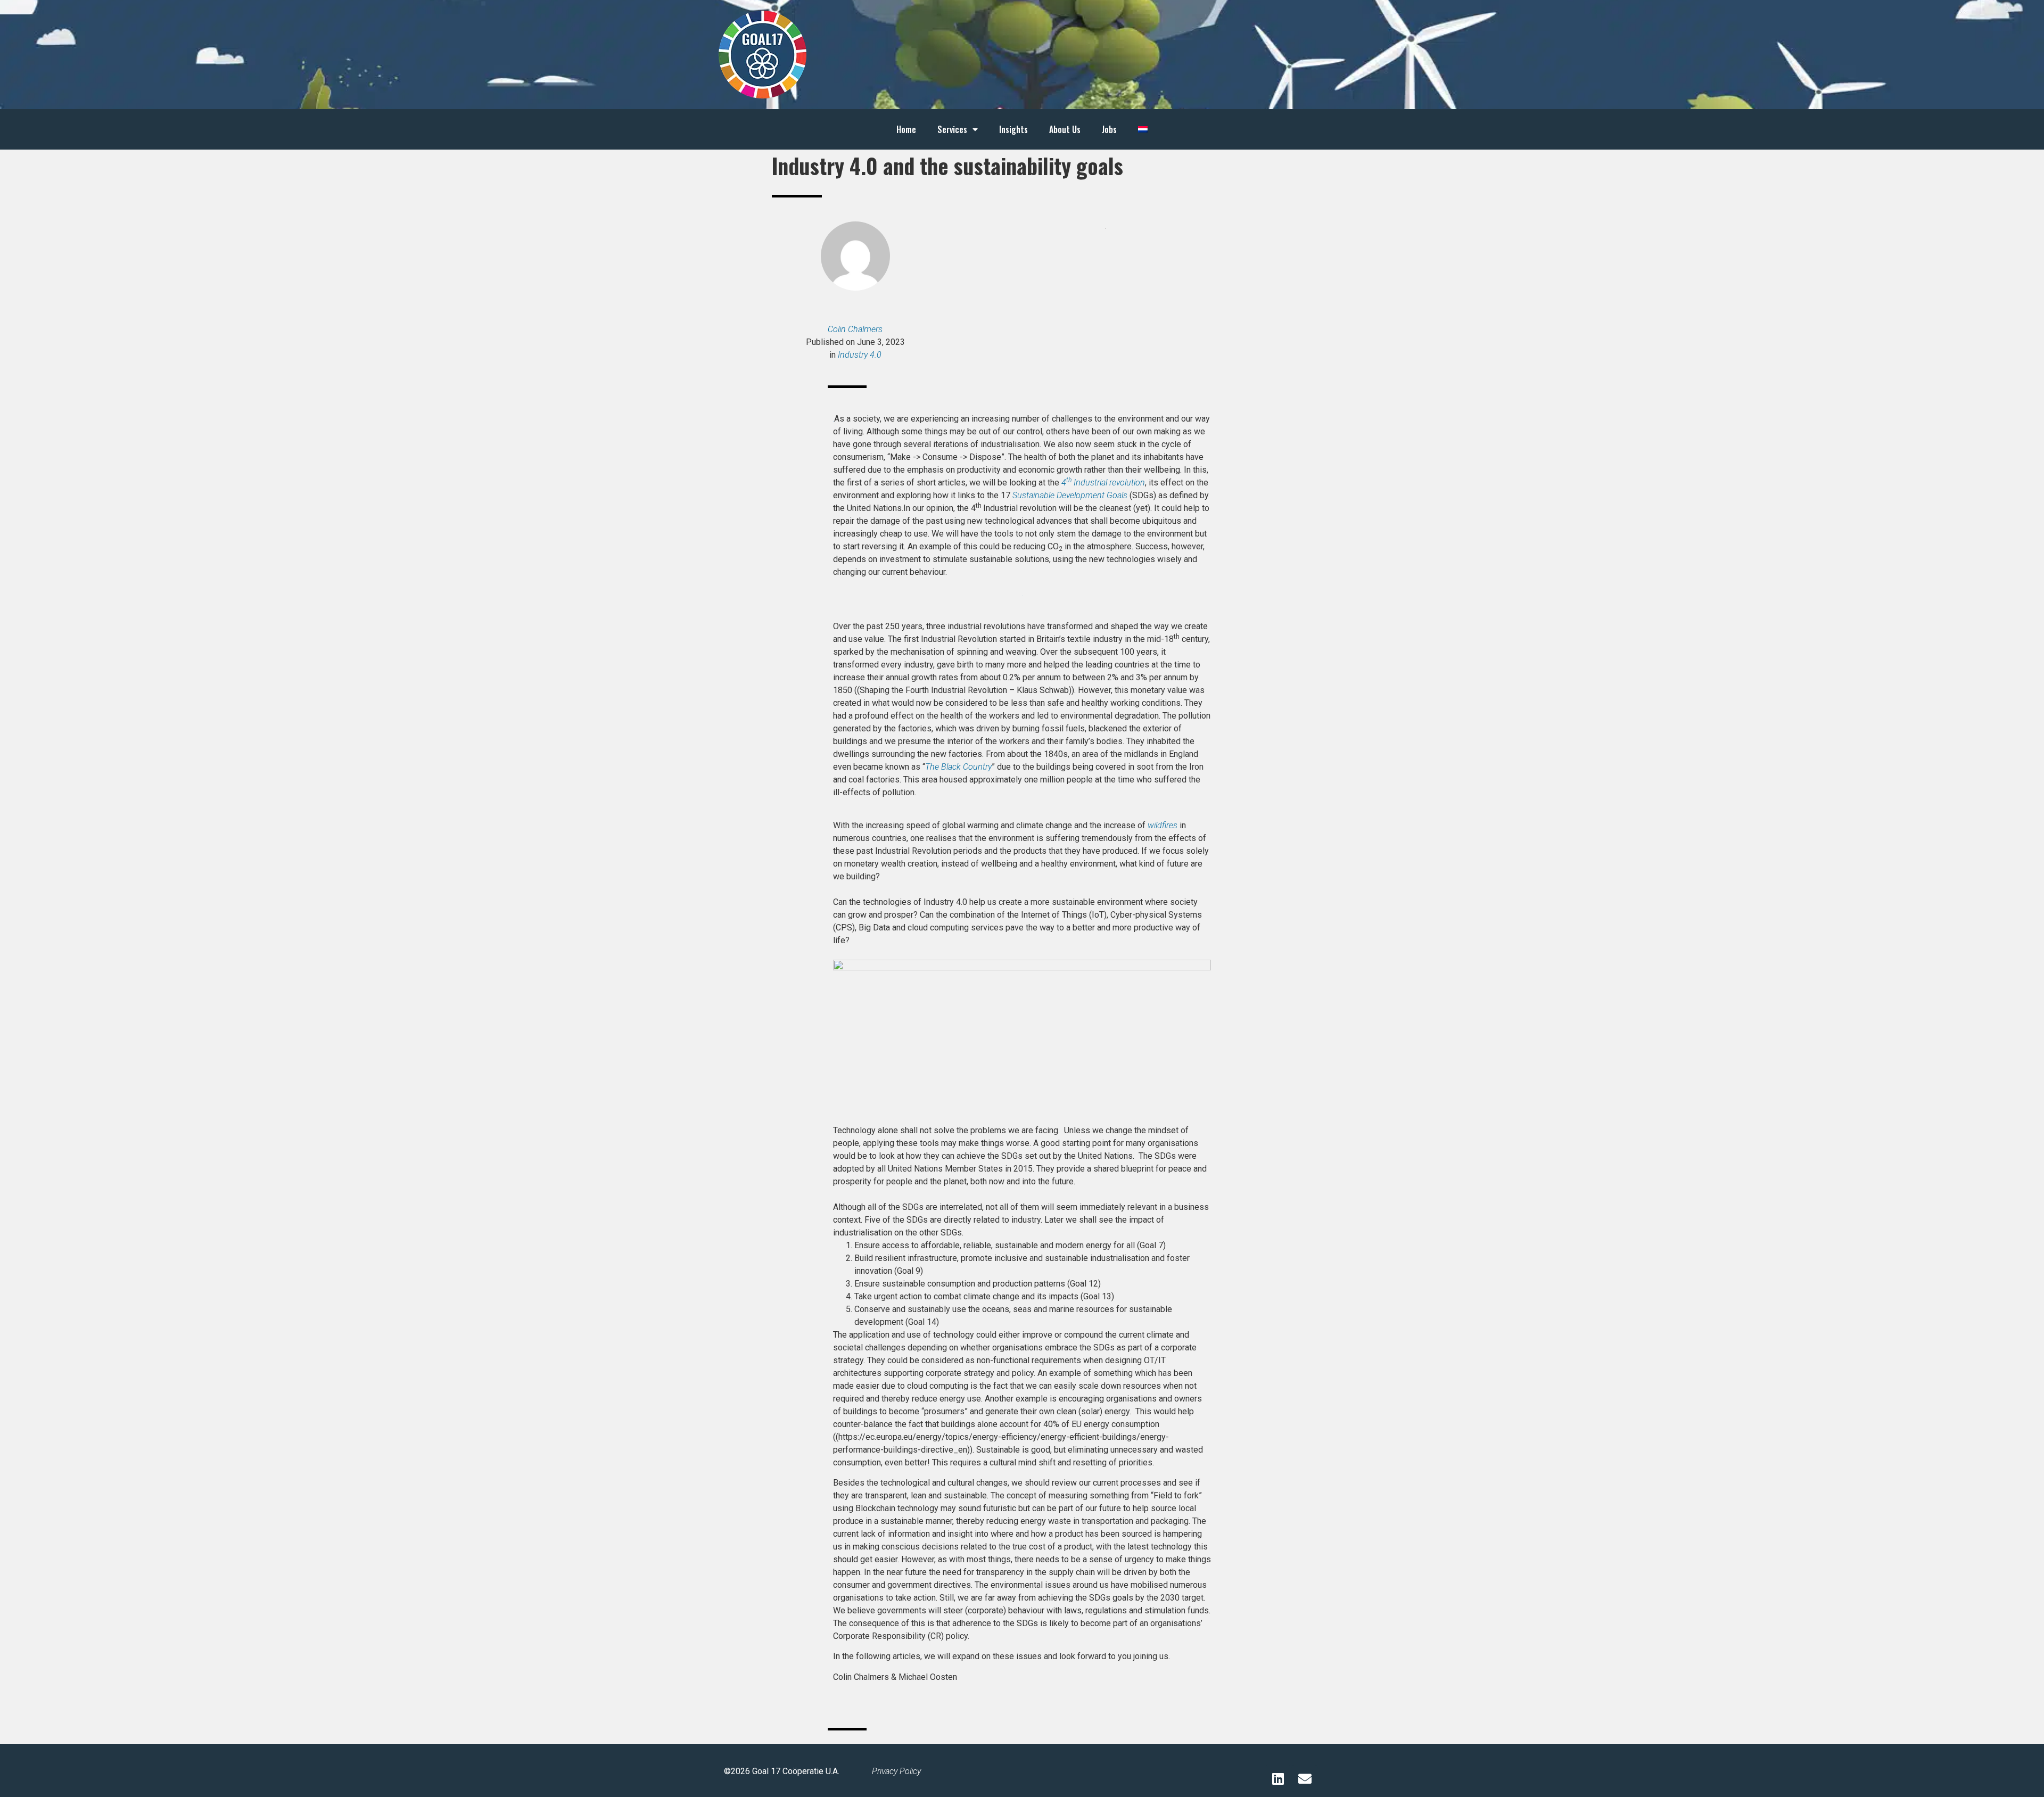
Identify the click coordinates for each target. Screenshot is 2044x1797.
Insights (1013, 129)
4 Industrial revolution (1103, 483)
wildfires (1163, 825)
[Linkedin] (1278, 1778)
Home (906, 129)
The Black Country (958, 767)
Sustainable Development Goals (1070, 495)
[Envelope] (1305, 1778)
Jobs (1109, 129)
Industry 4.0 (860, 355)
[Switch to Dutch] (1143, 129)
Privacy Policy (896, 1771)
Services (952, 129)
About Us (1065, 129)
